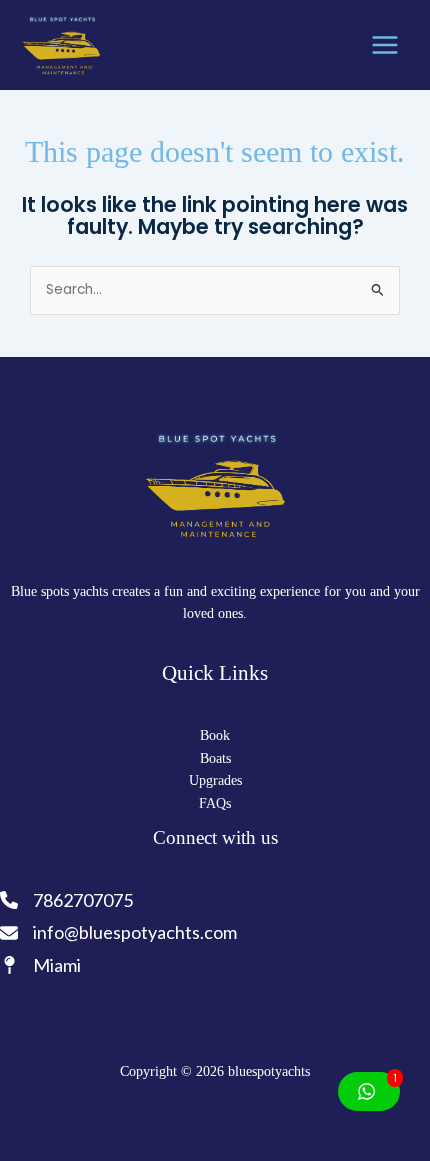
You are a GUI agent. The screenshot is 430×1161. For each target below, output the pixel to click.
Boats (215, 758)
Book (215, 735)
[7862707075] (68, 900)
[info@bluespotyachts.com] (118, 932)
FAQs (215, 803)
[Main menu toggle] (385, 45)
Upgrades (215, 780)
